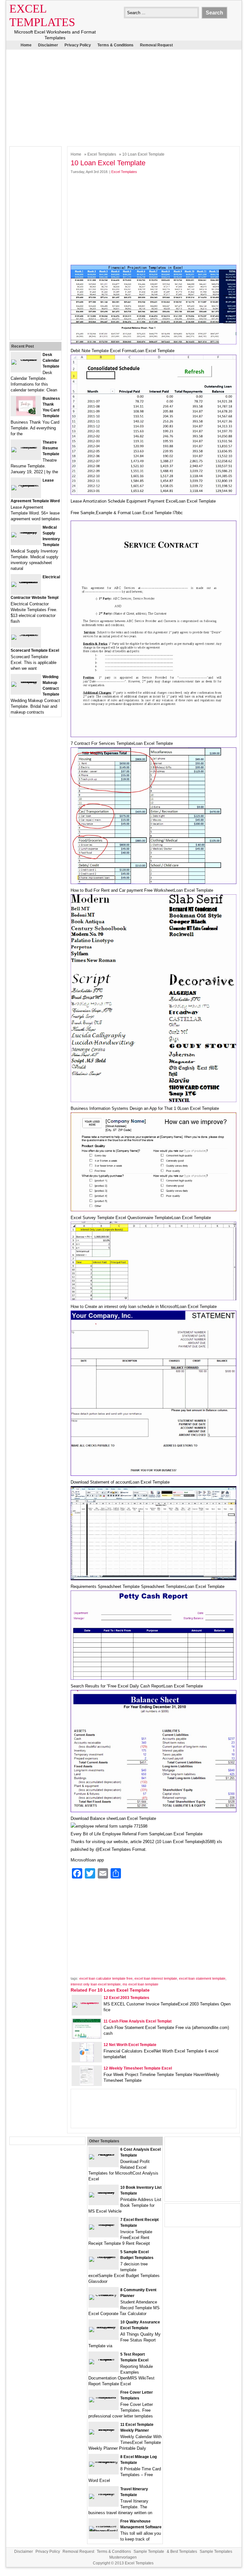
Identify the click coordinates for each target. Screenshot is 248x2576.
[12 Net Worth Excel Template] (87, 2060)
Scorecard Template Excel (35, 650)
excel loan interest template (156, 1978)
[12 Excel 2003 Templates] (87, 2002)
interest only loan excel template (96, 1984)
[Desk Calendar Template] (26, 359)
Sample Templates (216, 2552)
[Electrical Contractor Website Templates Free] (26, 582)
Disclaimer (48, 45)
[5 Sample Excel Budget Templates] (104, 2257)
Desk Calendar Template (51, 360)
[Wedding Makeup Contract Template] (26, 682)
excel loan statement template (202, 1978)
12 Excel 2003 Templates (126, 1998)
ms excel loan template (140, 1984)
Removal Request (156, 45)
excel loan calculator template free (106, 1978)
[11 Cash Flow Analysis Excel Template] (87, 2037)
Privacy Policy (78, 45)
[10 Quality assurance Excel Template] (104, 2327)
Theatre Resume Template (51, 448)
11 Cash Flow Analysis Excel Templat (138, 2021)
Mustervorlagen (123, 2557)
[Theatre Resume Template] (26, 447)
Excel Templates (102, 154)
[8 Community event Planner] (104, 2295)
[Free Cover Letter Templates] (104, 2397)
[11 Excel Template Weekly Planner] (104, 2429)
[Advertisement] (119, 96)
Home (26, 45)
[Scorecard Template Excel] (26, 634)
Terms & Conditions (115, 45)
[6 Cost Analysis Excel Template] (104, 2154)
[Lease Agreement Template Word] (26, 485)
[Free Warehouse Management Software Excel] (104, 2531)
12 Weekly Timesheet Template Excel (138, 2068)
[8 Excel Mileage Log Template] (104, 2461)
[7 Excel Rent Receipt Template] (104, 2224)
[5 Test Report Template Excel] (104, 2359)
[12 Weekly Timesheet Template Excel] (87, 2084)
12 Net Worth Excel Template (130, 2045)
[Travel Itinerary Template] (104, 2494)
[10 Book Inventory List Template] (104, 2192)
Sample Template (149, 2552)
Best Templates (184, 2552)
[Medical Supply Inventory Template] (26, 532)
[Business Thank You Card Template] (26, 414)
